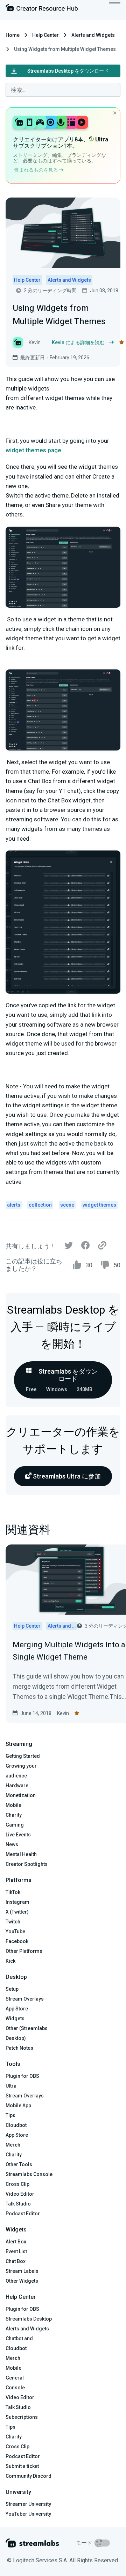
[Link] (102, 1246)
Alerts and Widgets (93, 35)
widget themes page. (34, 450)
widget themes (99, 1205)
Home (13, 35)
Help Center (45, 35)
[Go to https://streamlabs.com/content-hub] (42, 9)
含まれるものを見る (37, 170)
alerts (14, 1205)
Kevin (63, 1713)
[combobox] (63, 90)
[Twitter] (69, 1247)
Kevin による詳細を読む (78, 342)
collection (40, 1205)
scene (67, 1205)
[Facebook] (85, 1247)
